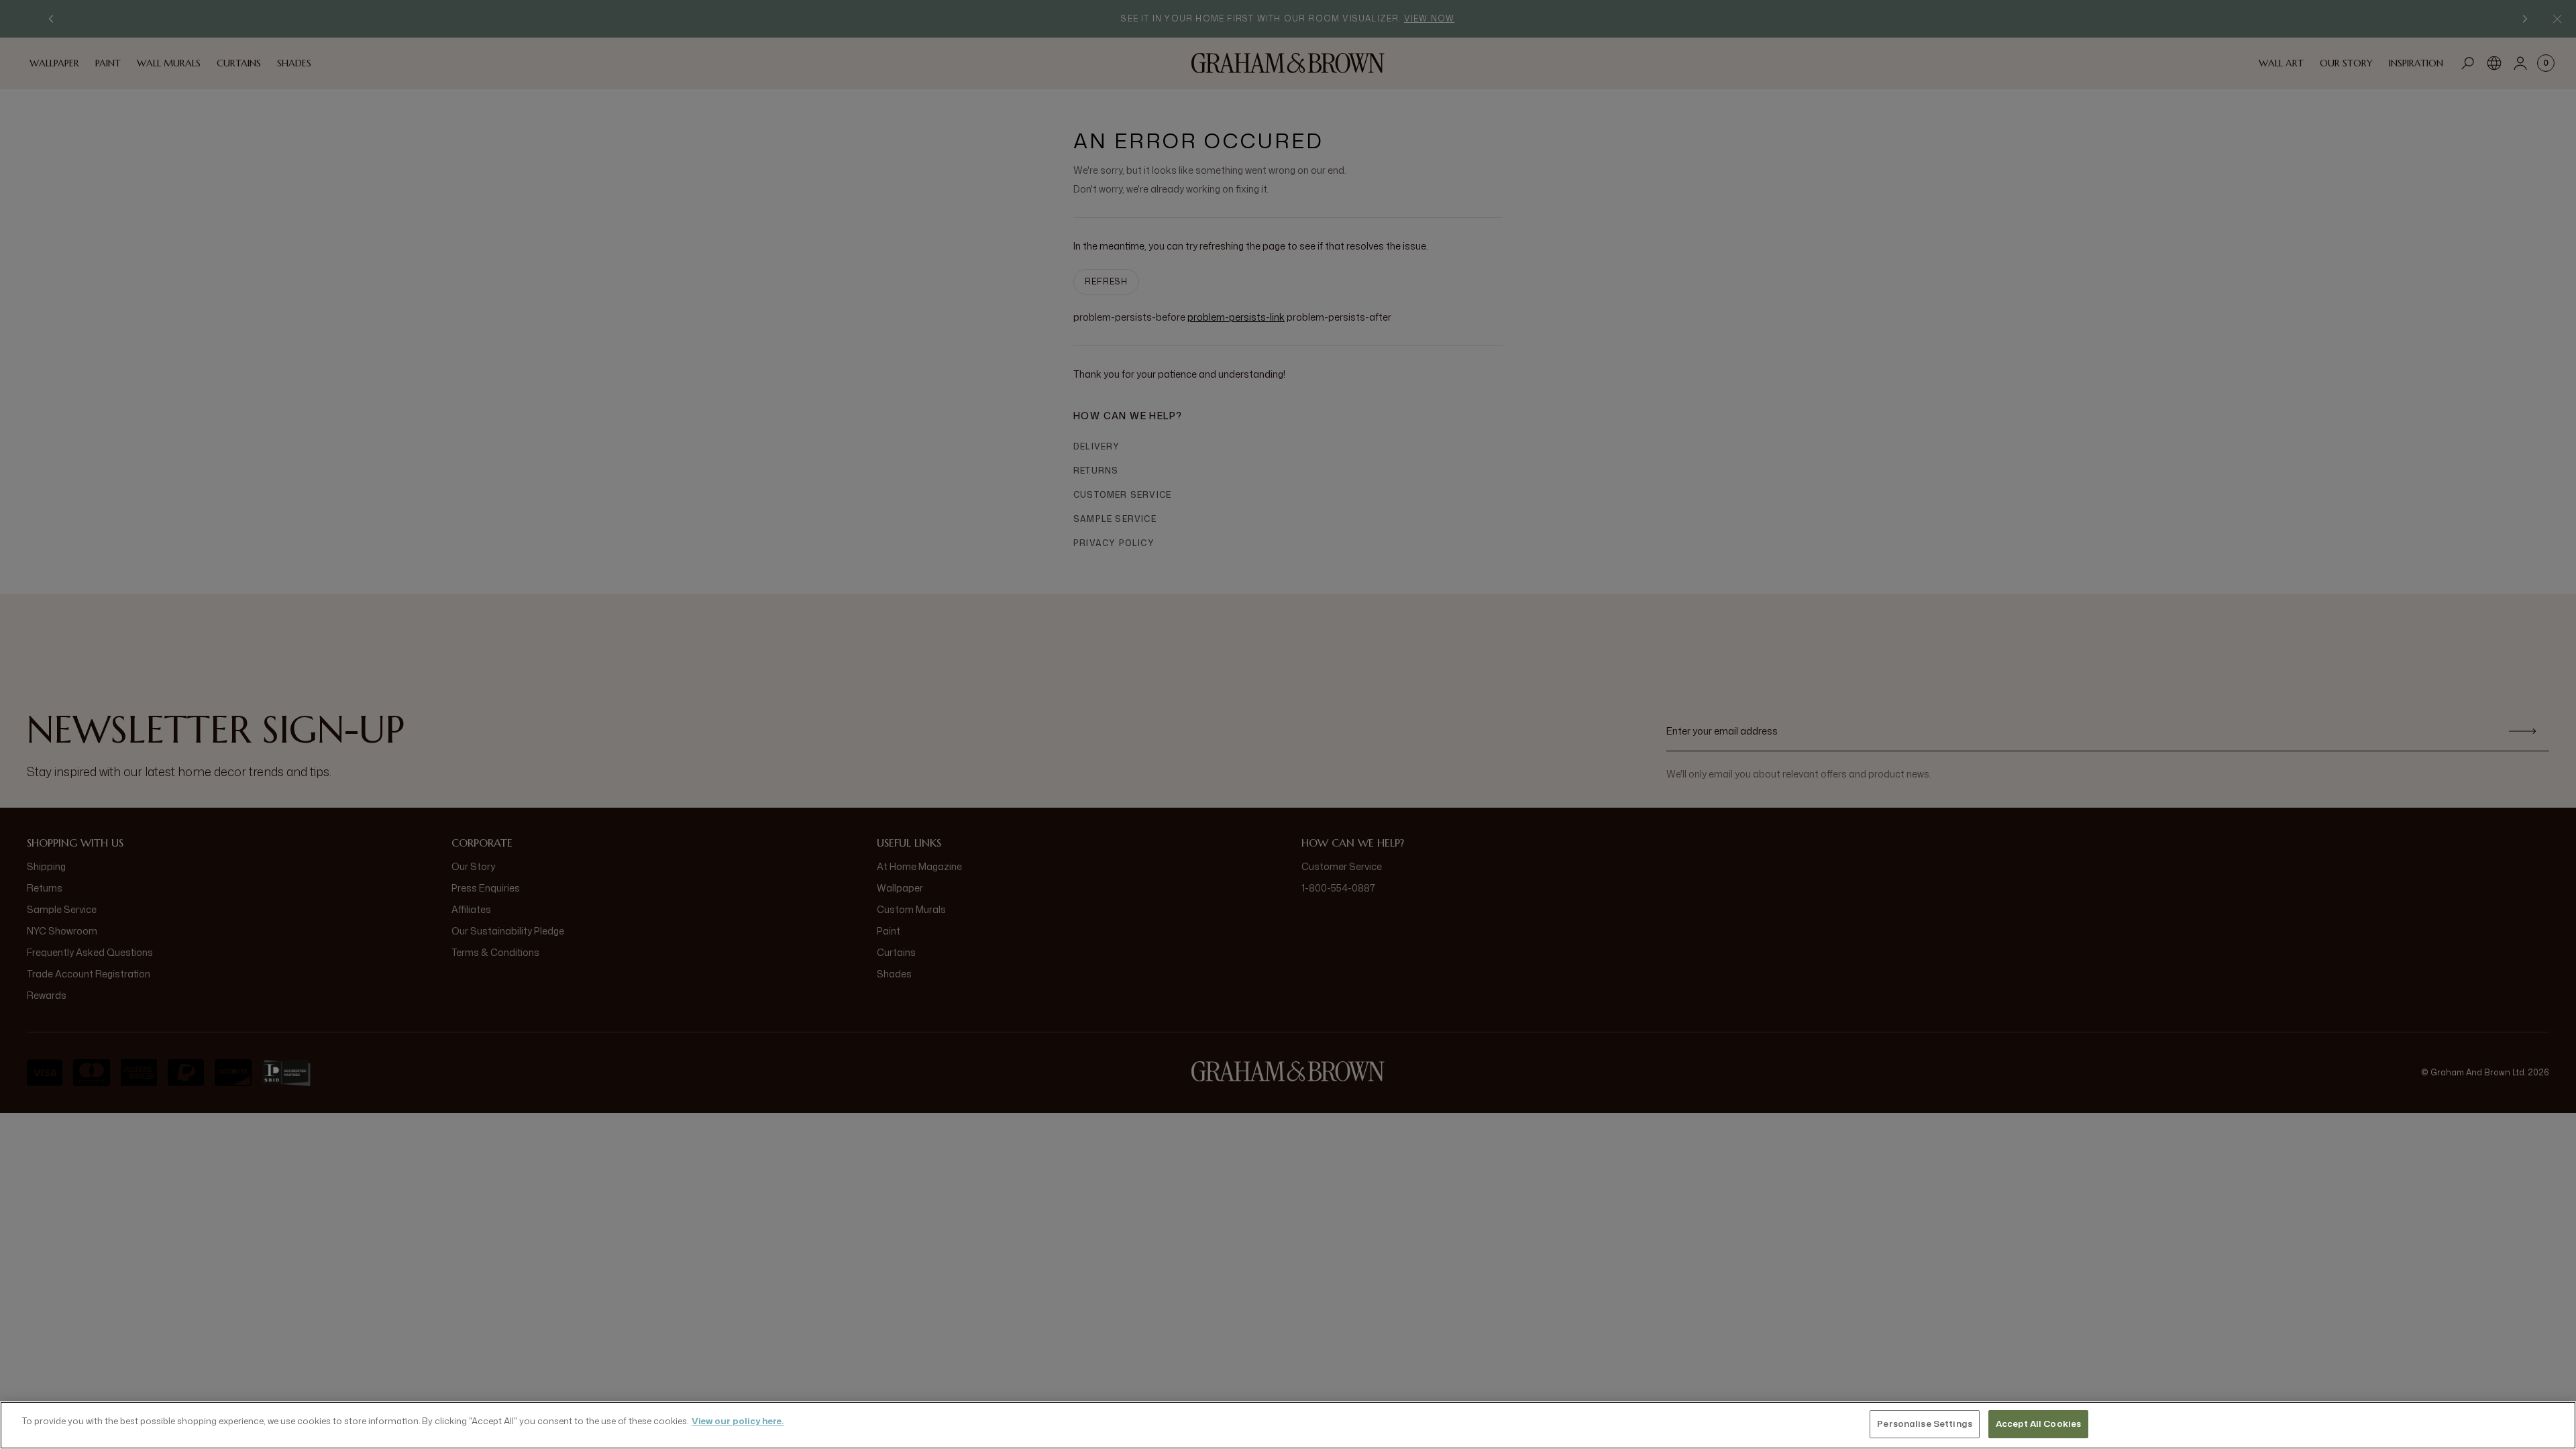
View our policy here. (738, 1421)
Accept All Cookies (2038, 1424)
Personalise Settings (1925, 1424)
